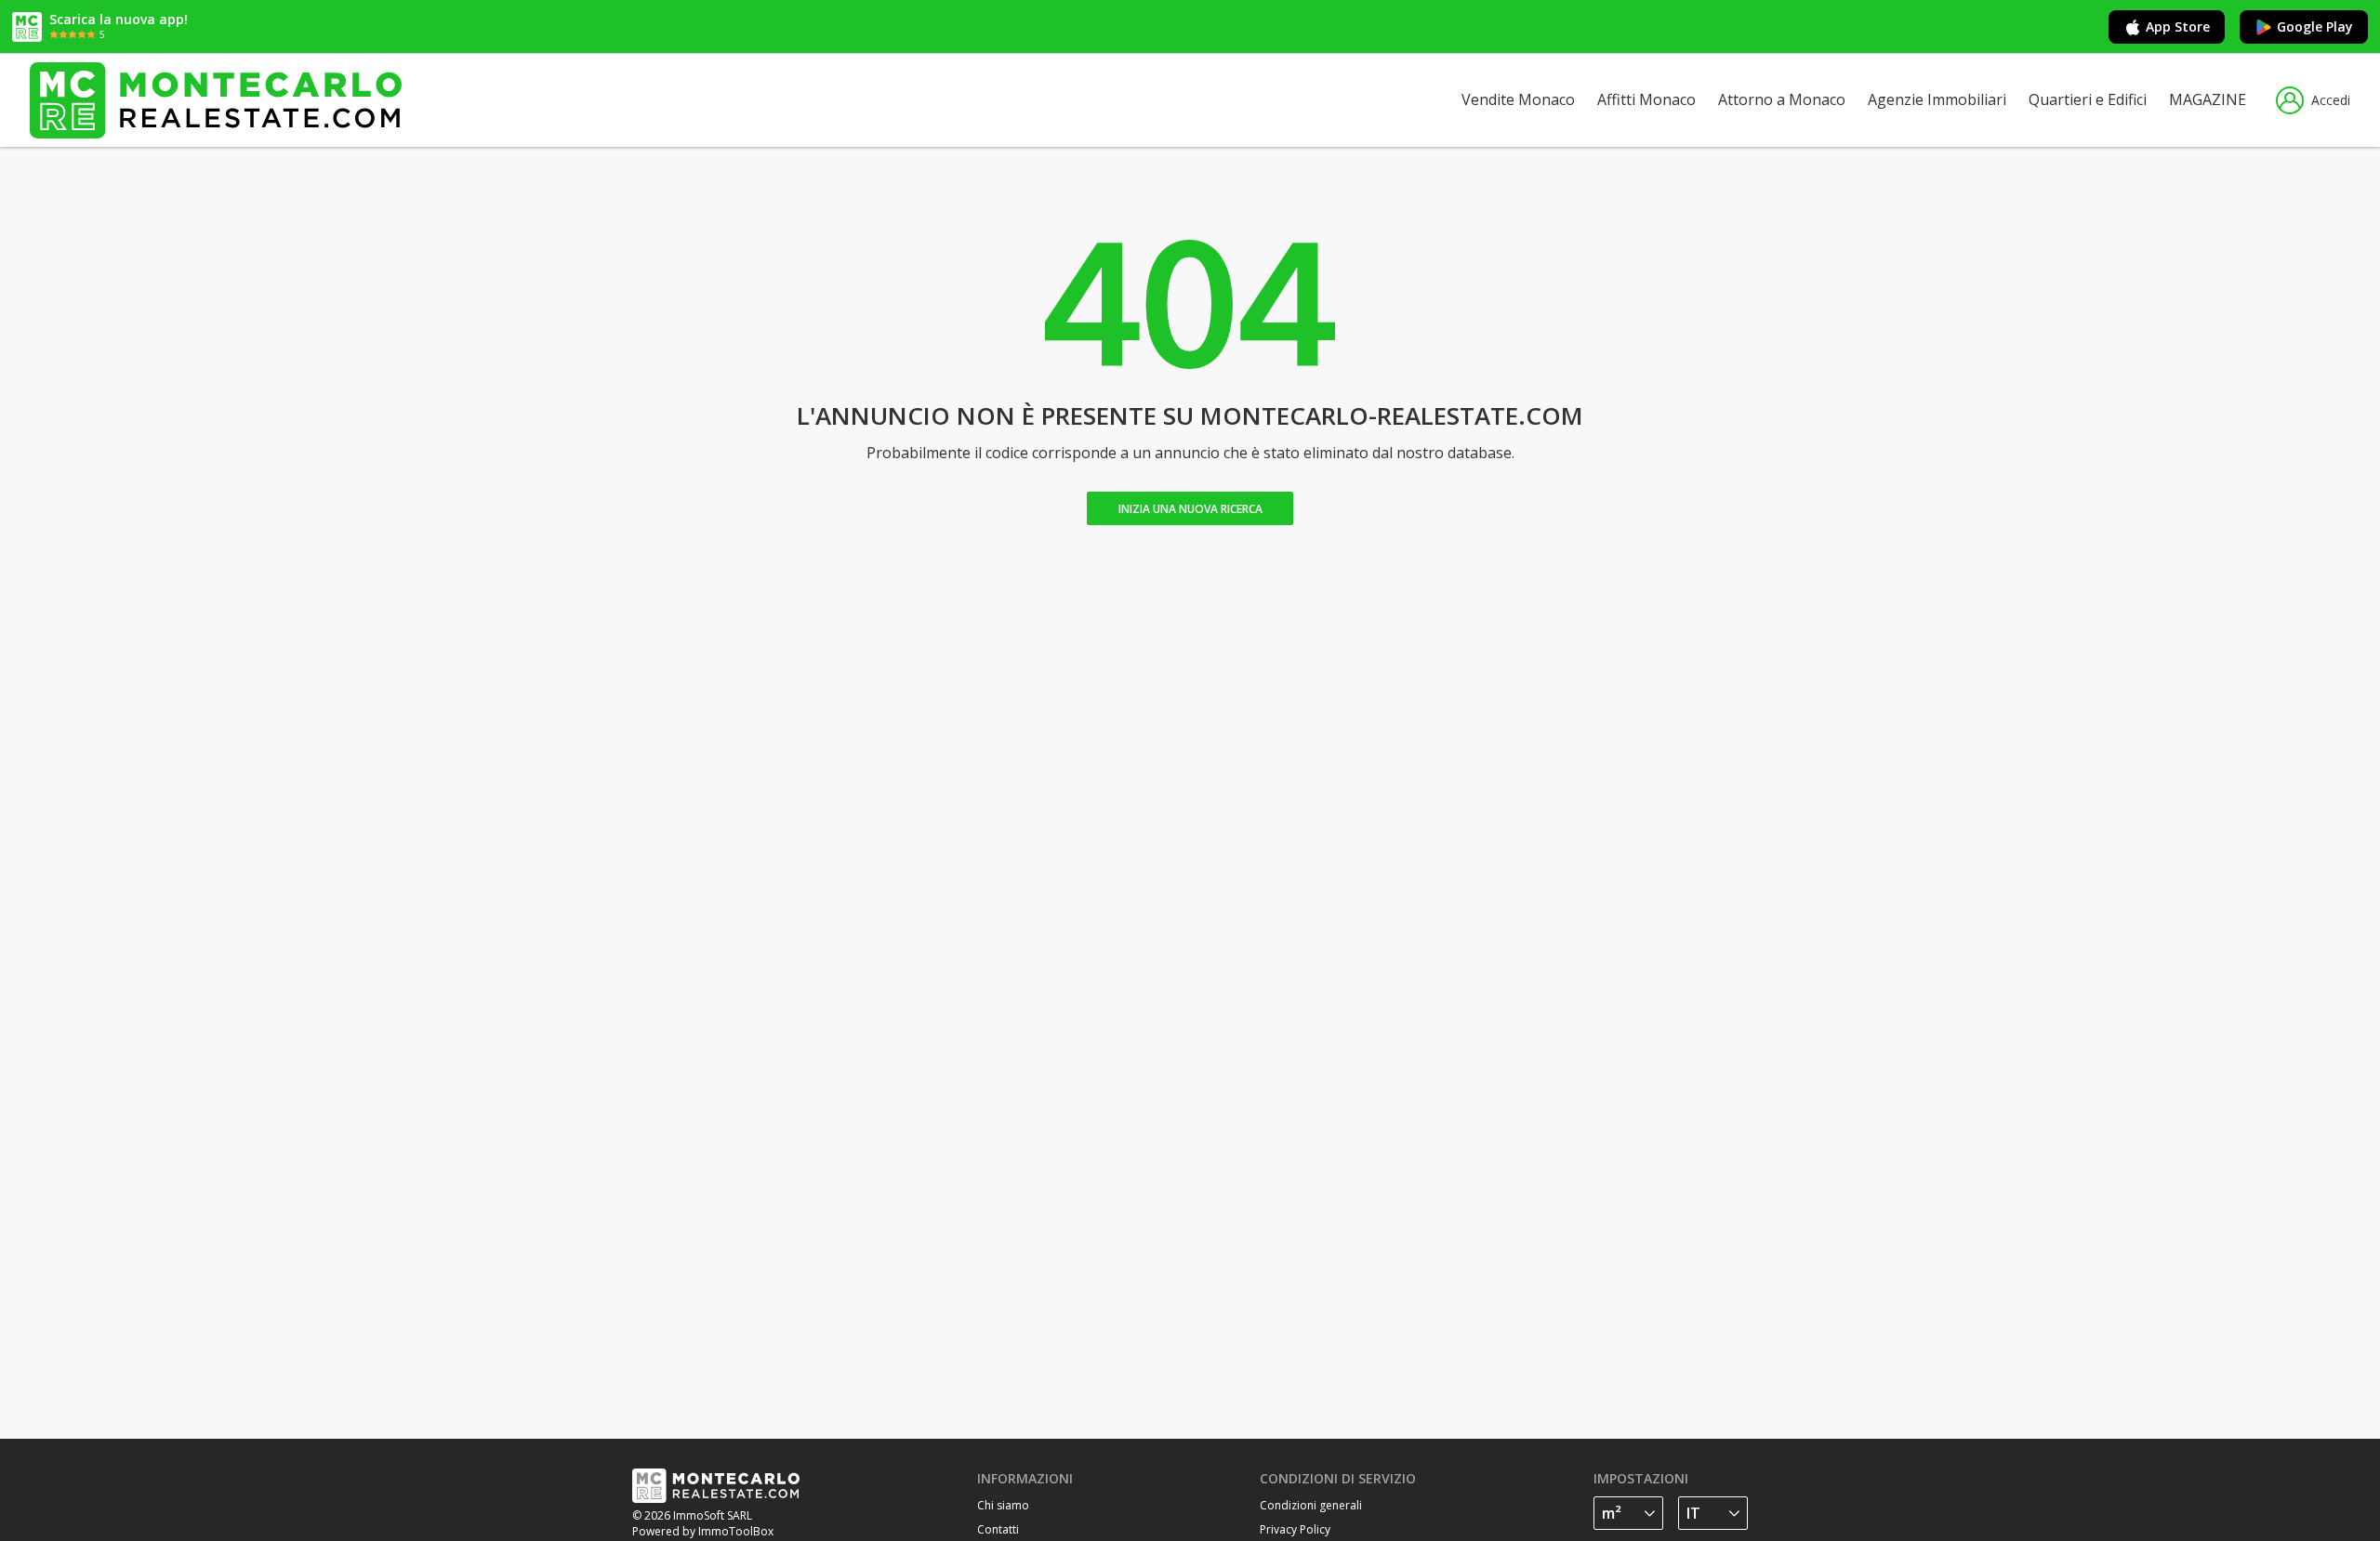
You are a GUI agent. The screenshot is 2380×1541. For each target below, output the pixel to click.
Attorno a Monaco (1782, 99)
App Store (2178, 26)
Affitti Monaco (1646, 99)
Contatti (998, 1529)
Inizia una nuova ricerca (1190, 509)
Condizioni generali (1311, 1505)
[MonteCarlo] (216, 100)
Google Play (2315, 26)
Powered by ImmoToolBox (703, 1531)
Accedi (2331, 100)
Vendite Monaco (1518, 99)
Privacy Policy (1295, 1529)
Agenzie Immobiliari (1937, 99)
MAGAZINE (2208, 99)
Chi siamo (1003, 1505)
